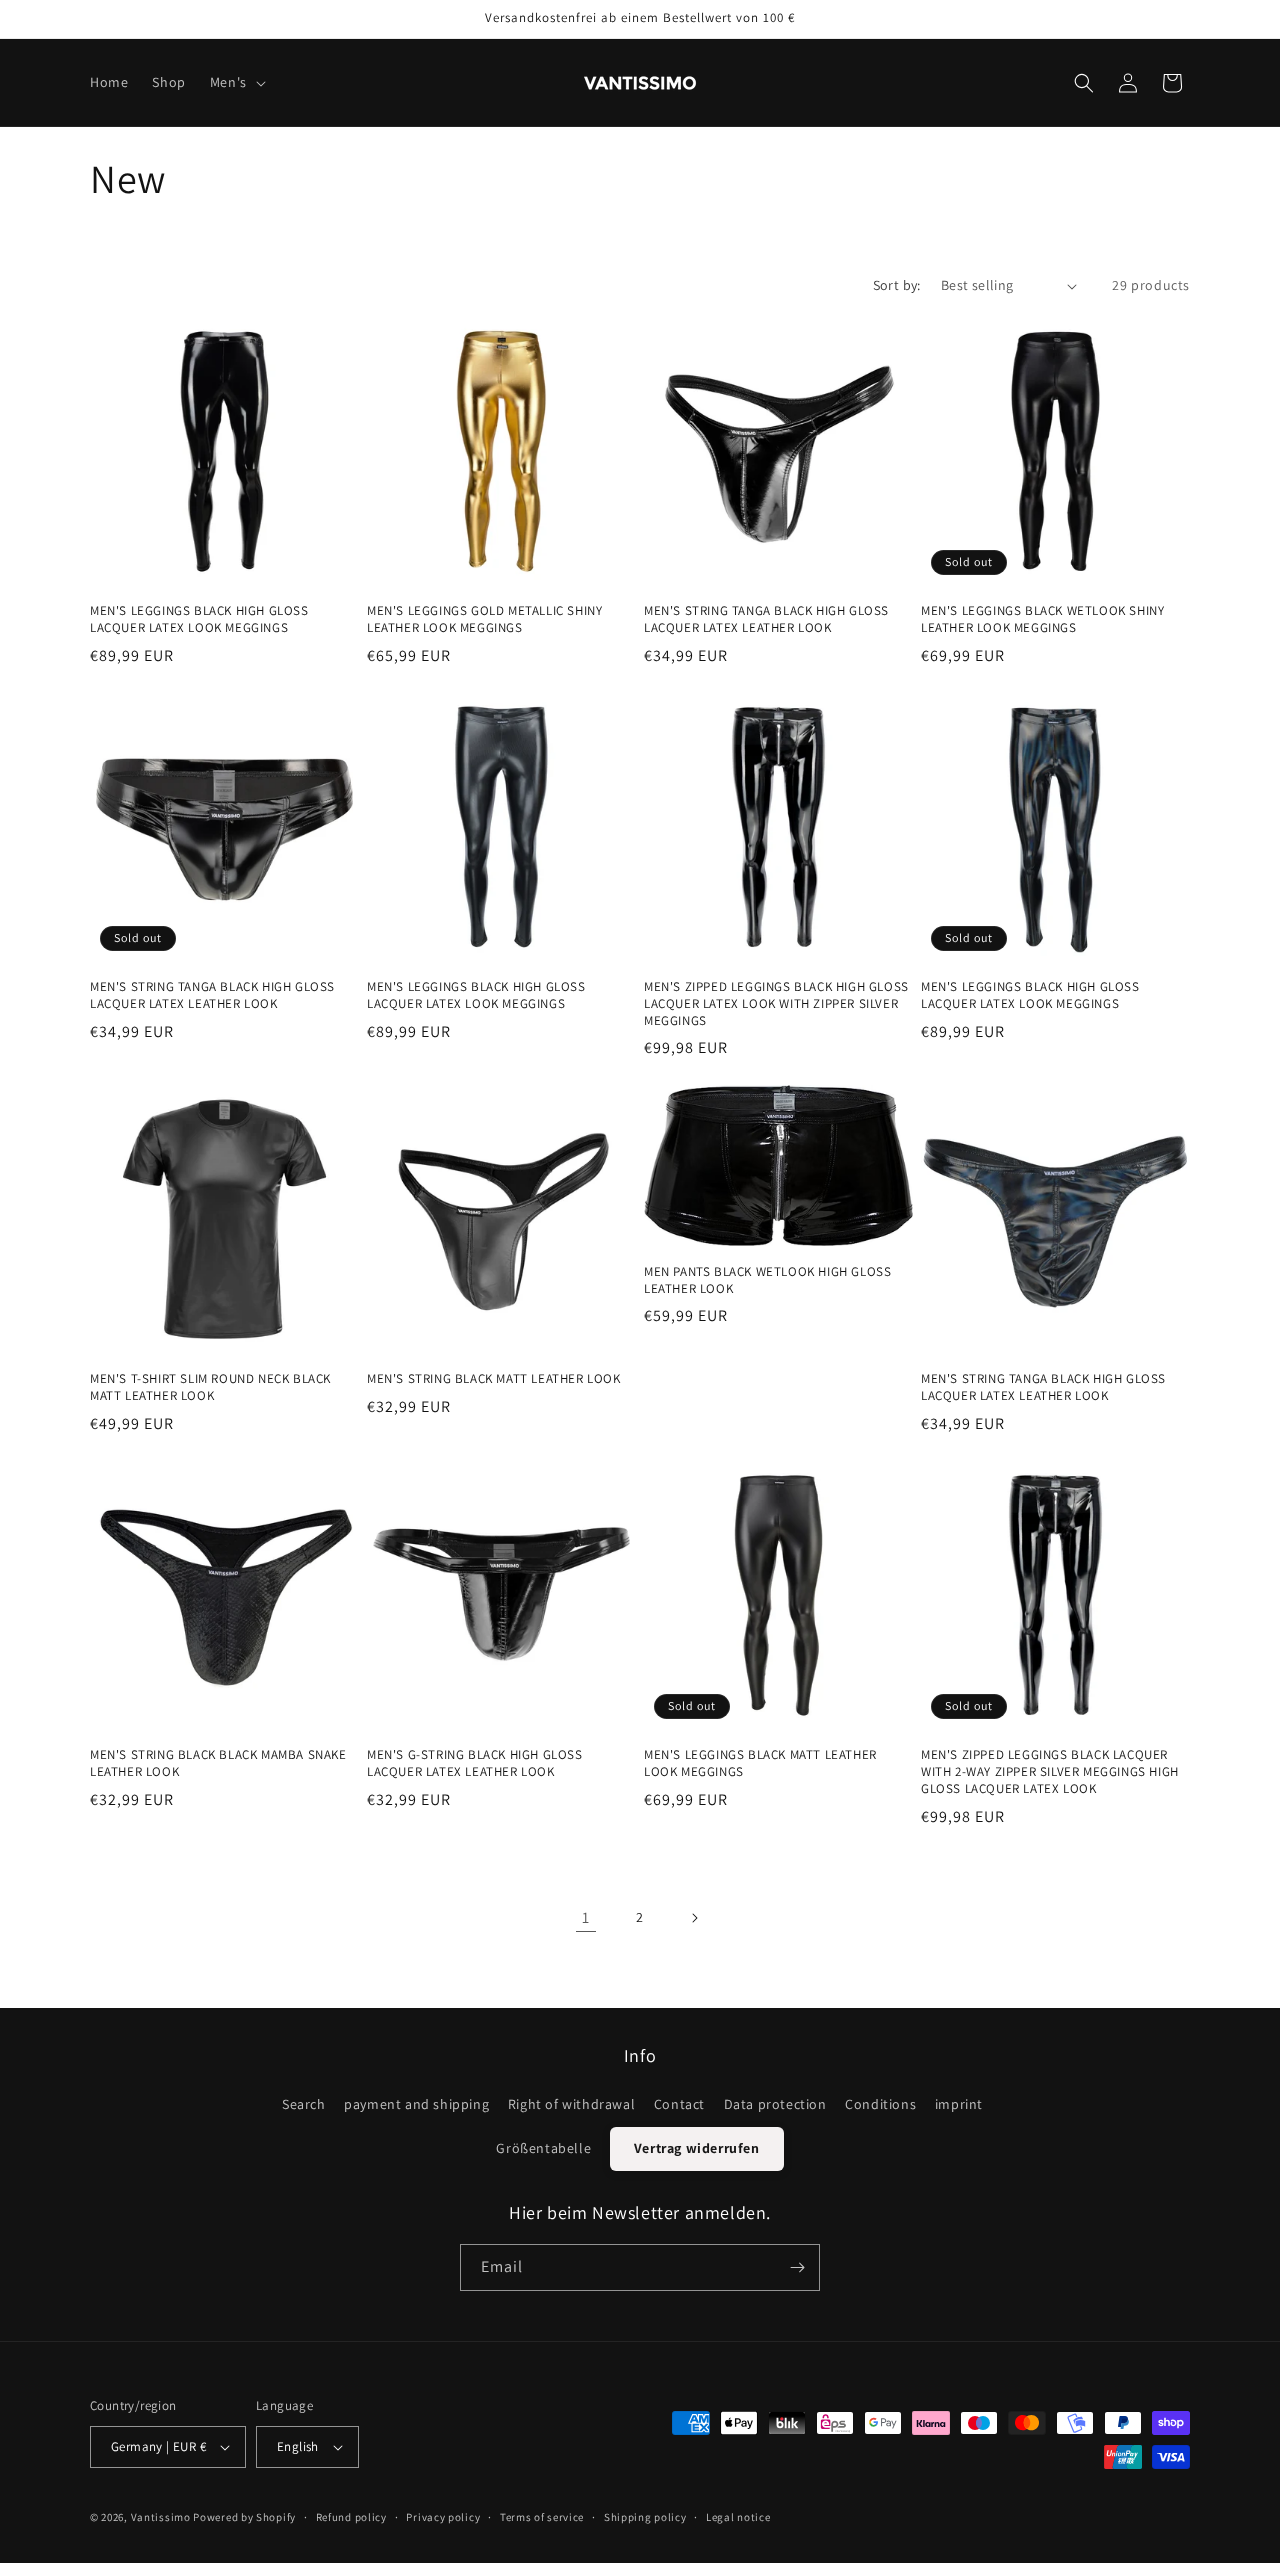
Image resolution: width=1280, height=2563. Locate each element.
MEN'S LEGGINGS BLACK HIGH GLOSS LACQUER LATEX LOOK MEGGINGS (199, 619)
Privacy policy (443, 2517)
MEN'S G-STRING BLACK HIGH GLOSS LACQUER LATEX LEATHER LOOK (475, 1763)
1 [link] (586, 1917)
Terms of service (542, 2517)
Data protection (775, 2104)
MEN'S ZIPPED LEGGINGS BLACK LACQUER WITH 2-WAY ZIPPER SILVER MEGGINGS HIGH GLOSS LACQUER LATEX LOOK (1050, 1772)
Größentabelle (543, 2148)
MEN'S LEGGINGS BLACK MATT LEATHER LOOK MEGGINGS (760, 1763)
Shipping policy (645, 2517)
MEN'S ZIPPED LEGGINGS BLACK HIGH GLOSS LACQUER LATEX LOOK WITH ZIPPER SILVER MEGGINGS (776, 1004)
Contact (679, 2104)
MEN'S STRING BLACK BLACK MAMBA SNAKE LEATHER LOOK (218, 1763)
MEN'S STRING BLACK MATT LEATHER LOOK (494, 1379)
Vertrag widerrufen (697, 2148)
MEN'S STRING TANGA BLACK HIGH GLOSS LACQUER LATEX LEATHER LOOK (766, 619)
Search (304, 2104)
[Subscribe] (797, 2267)
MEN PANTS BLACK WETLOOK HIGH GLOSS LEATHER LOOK (767, 1280)
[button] (236, 82)
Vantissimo (161, 2517)
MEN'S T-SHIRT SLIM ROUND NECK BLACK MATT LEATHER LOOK (210, 1387)
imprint (959, 2104)
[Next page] (694, 1918)
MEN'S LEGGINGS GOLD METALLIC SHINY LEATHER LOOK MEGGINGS (484, 619)
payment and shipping (416, 2104)
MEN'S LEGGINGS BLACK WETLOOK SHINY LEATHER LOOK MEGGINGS (1042, 619)
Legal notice (738, 2517)
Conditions (880, 2104)
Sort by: (897, 285)
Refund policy (351, 2517)
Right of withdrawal (571, 2104)
